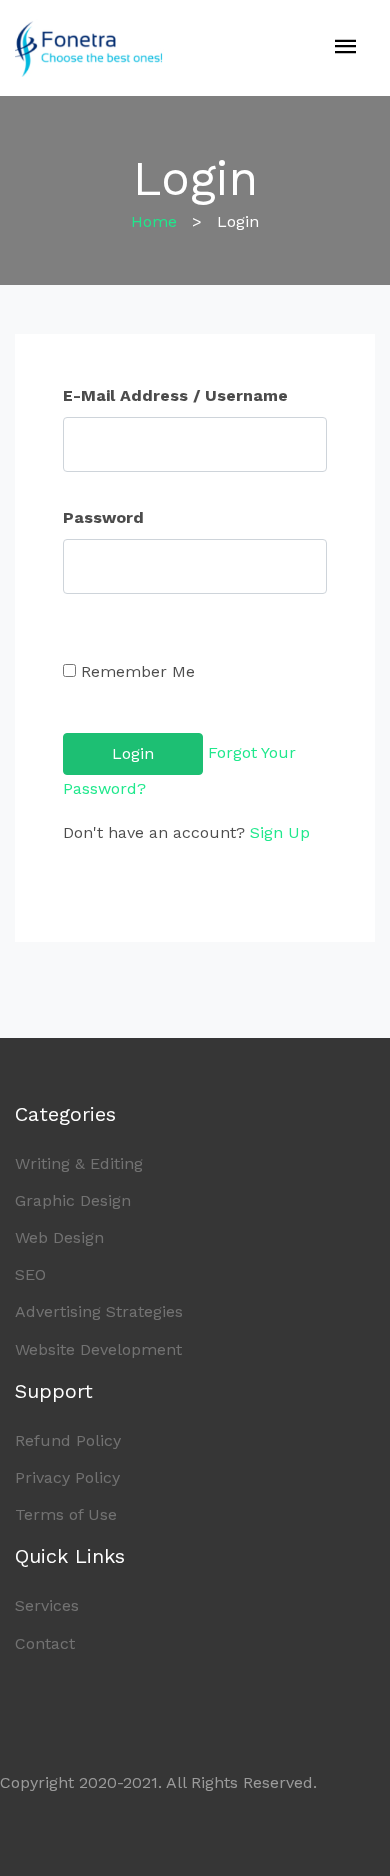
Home (154, 221)
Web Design (59, 1237)
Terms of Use (66, 1514)
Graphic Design (73, 1200)
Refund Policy (68, 1440)
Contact (45, 1643)
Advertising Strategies (99, 1311)
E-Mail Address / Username (175, 395)
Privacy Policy (67, 1477)
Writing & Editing (79, 1163)
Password (103, 517)
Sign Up (280, 832)
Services (47, 1605)
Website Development (98, 1349)
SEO (30, 1274)
